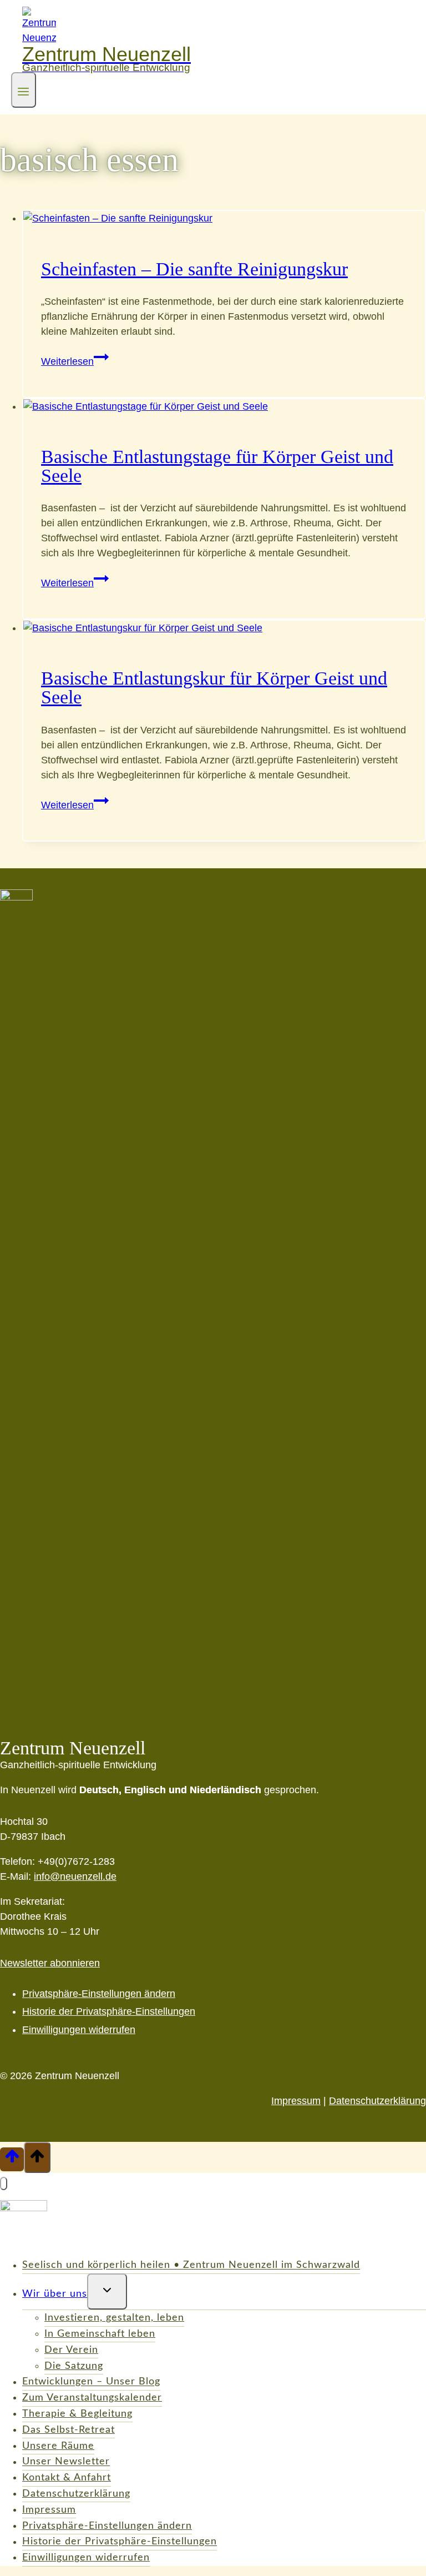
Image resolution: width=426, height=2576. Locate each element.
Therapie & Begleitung (77, 2414)
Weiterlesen (75, 361)
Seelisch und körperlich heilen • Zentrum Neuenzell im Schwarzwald (191, 2266)
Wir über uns (55, 2294)
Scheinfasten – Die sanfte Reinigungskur (194, 269)
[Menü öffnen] (24, 90)
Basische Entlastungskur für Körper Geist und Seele (214, 688)
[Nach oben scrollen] (12, 2159)
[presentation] (224, 218)
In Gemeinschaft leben (100, 2334)
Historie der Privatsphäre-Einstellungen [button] (109, 2011)
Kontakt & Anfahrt (67, 2478)
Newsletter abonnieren (50, 1963)
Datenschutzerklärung (377, 2101)
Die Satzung (74, 2366)
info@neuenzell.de (75, 1876)
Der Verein (71, 2350)
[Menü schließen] (4, 2183)
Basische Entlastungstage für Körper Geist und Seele (217, 466)
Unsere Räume (58, 2446)
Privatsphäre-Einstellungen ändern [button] (99, 1994)
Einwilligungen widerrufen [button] (79, 2030)
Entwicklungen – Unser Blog (91, 2382)
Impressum (296, 2101)
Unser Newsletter (66, 2462)
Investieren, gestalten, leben (114, 2318)
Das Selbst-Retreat (69, 2430)
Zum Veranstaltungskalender (92, 2398)
